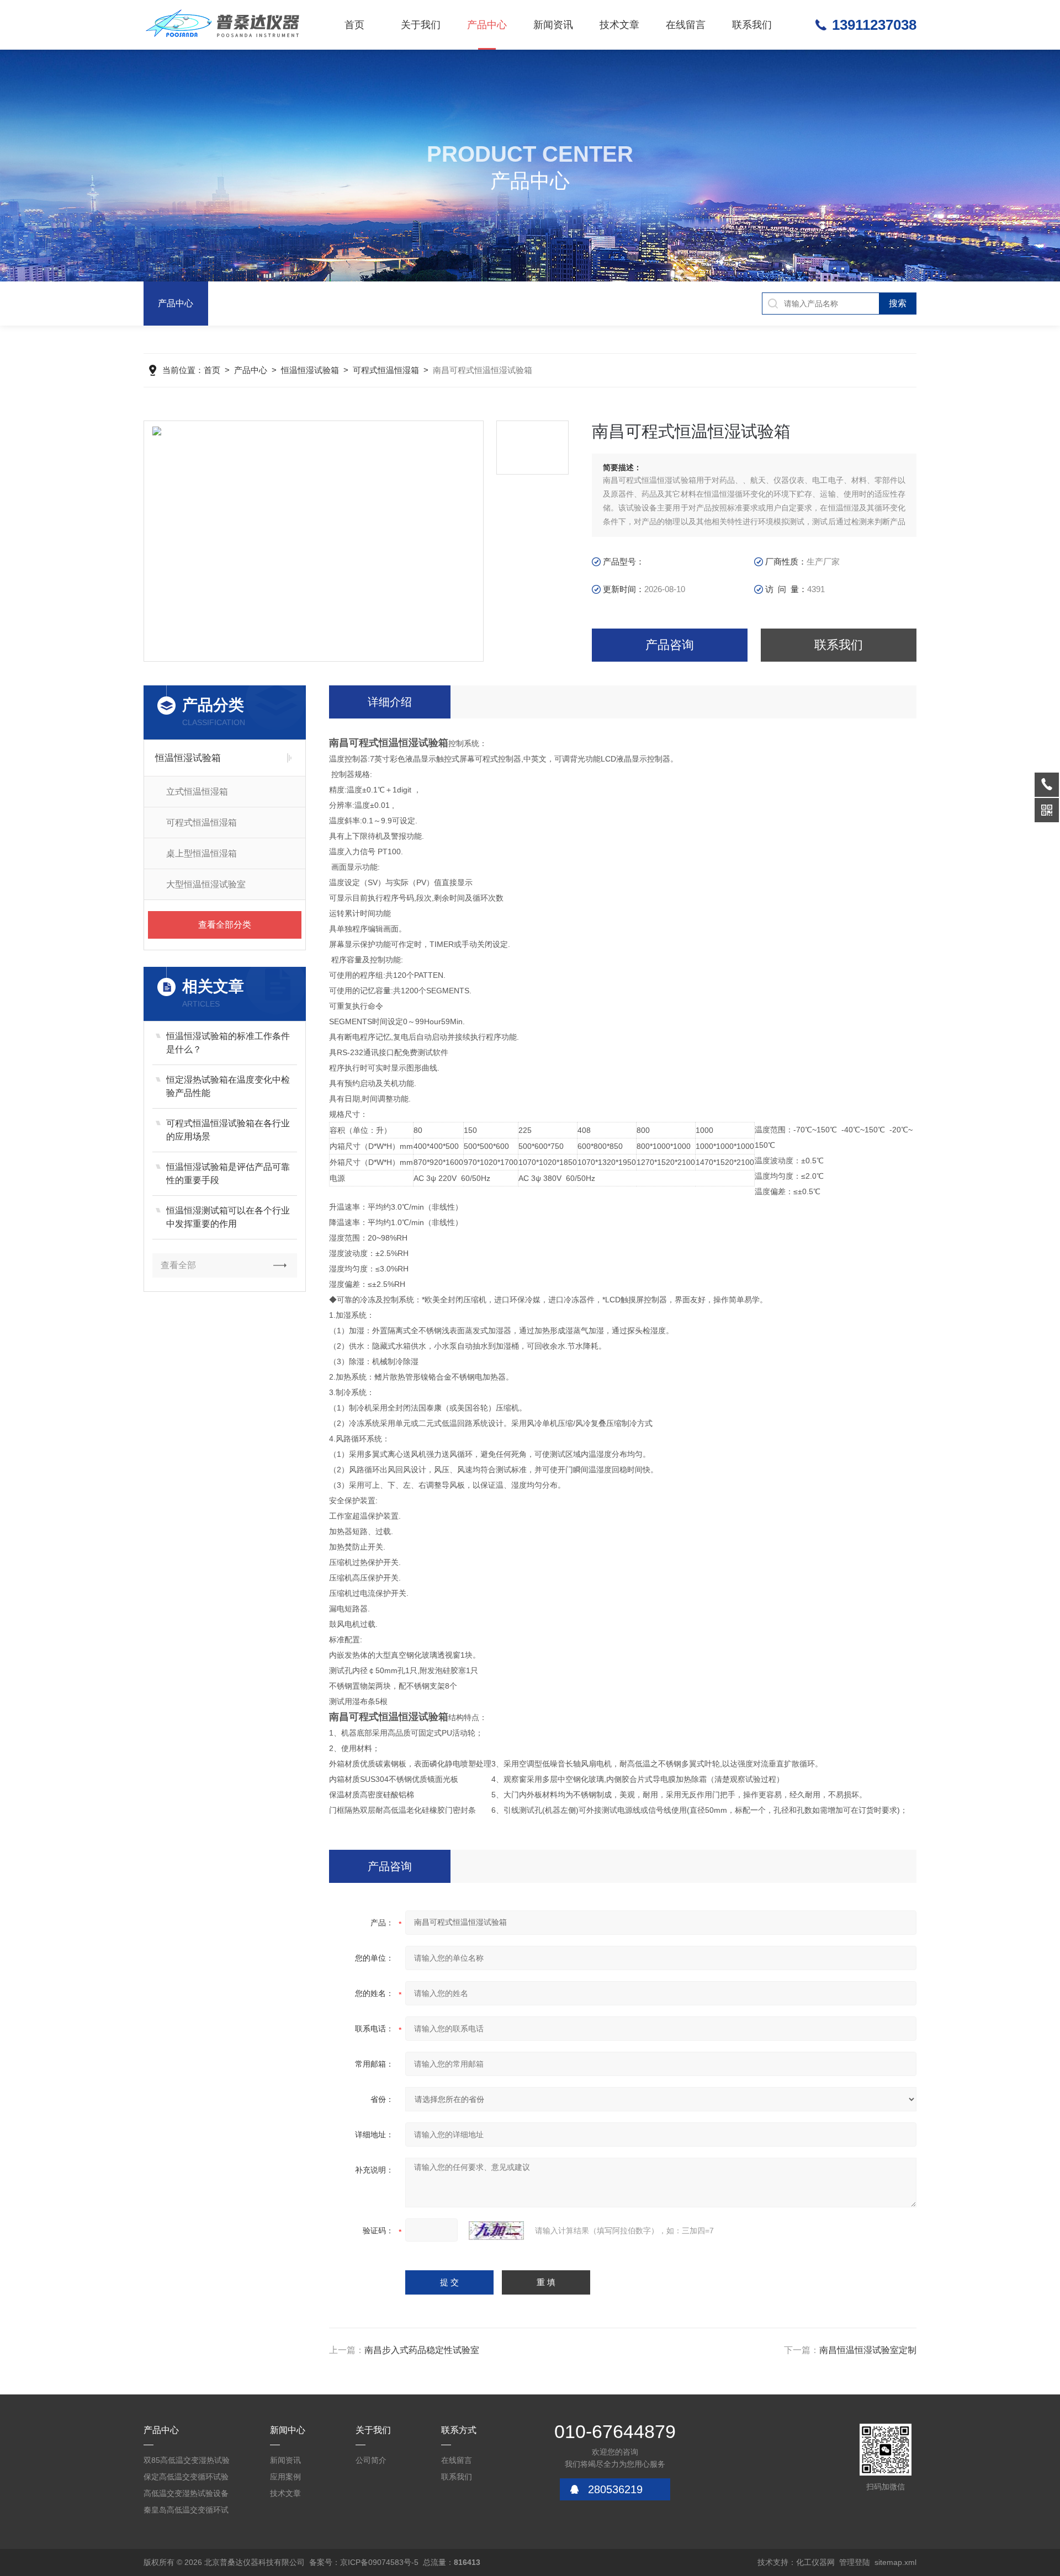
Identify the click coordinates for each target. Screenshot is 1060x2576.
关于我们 (421, 25)
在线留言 (686, 25)
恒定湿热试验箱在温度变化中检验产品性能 (228, 1086)
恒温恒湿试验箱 (310, 370)
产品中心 (487, 25)
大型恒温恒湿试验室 (206, 884)
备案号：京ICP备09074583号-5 (364, 2562)
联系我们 (752, 25)
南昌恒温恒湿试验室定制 (868, 2350)
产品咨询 (670, 645)
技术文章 (619, 25)
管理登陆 (855, 2562)
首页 (354, 25)
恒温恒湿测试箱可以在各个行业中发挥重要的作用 (228, 1217)
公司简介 (371, 2460)
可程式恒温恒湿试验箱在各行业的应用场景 (228, 1130)
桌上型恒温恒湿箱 (202, 853)
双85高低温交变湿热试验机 (187, 2462)
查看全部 (178, 1265)
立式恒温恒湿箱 (197, 792)
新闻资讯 (553, 25)
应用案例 (285, 2477)
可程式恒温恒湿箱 (386, 370)
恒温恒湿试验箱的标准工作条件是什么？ (228, 1043)
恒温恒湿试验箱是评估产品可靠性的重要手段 (228, 1173)
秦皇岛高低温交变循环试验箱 (186, 2512)
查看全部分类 (225, 925)
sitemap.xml (895, 2562)
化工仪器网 (815, 2562)
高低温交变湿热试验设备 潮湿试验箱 (186, 2495)
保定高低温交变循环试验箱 (186, 2479)
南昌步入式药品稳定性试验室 (422, 2350)
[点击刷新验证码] (496, 2231)
